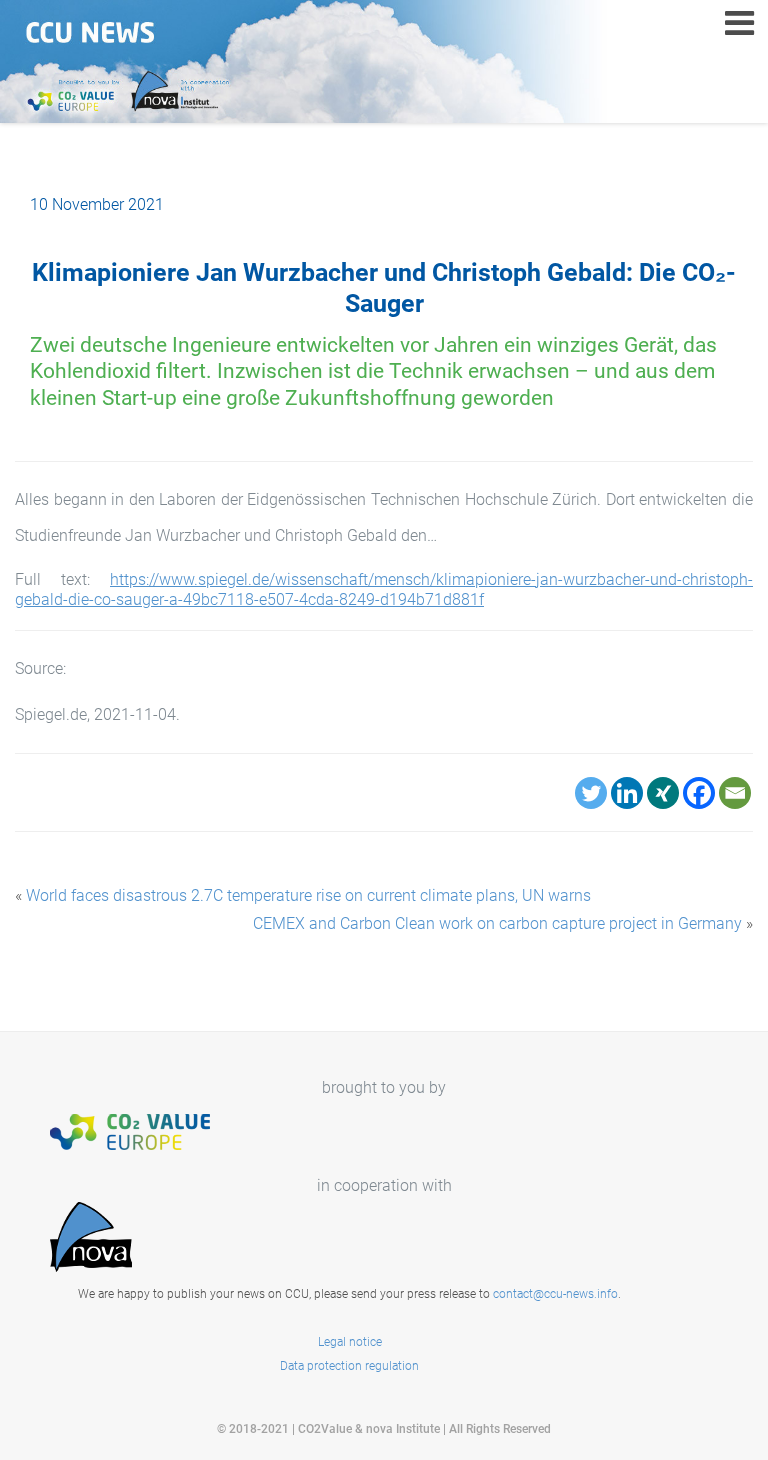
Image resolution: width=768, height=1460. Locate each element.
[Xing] (663, 793)
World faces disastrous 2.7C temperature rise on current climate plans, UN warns (308, 895)
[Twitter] (591, 793)
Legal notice (350, 1342)
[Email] (735, 793)
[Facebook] (699, 793)
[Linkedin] (627, 793)
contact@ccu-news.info (555, 1294)
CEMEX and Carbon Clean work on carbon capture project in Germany (497, 923)
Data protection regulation (349, 1366)
